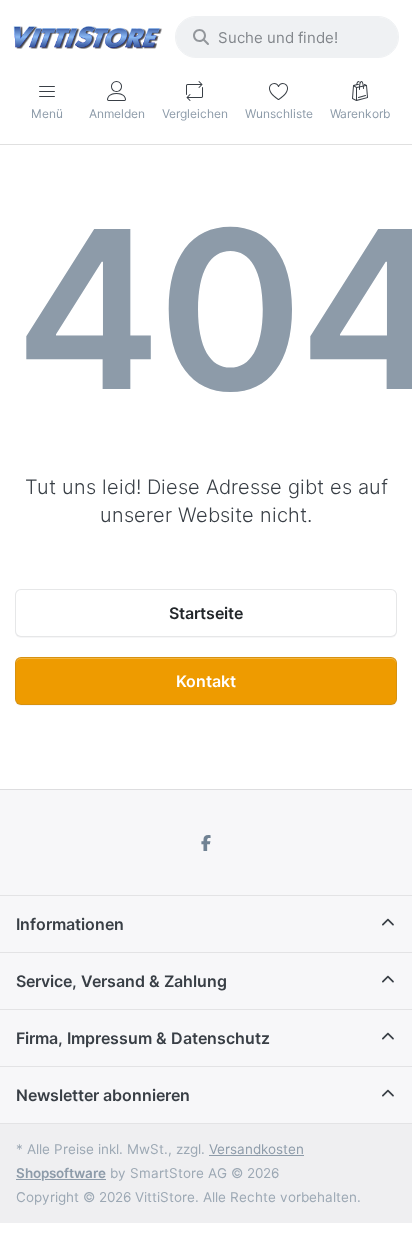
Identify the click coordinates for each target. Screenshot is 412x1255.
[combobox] (287, 37)
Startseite (206, 613)
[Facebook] (206, 843)
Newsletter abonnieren (103, 1095)
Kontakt (206, 681)
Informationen (70, 924)
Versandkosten (256, 1149)
